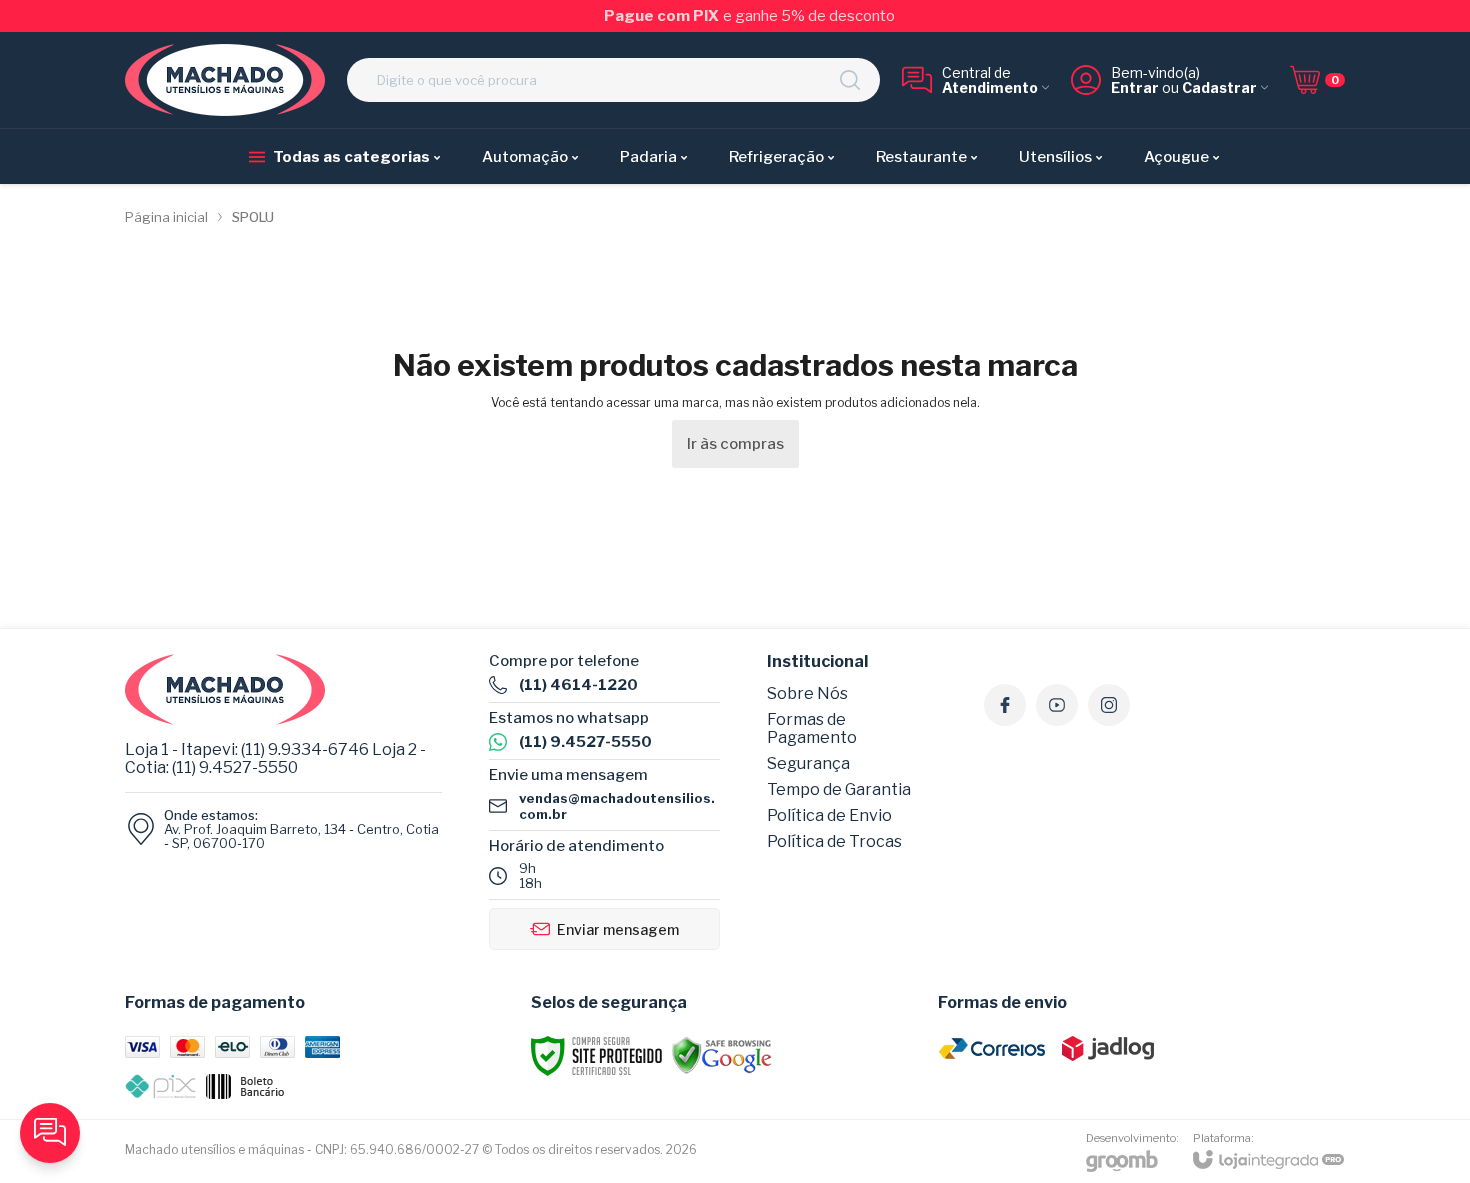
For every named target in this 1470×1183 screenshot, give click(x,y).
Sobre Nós (807, 693)
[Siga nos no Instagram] (1109, 705)
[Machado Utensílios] (225, 80)
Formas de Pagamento (812, 728)
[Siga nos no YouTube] (1057, 705)
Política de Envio (829, 815)
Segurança (808, 763)
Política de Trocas (834, 841)
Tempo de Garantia (839, 789)
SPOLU (253, 217)
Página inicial (166, 217)
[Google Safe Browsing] (722, 1054)
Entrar (1135, 87)
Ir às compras (735, 444)
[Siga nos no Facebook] (1005, 705)
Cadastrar (1219, 87)
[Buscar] (850, 80)
